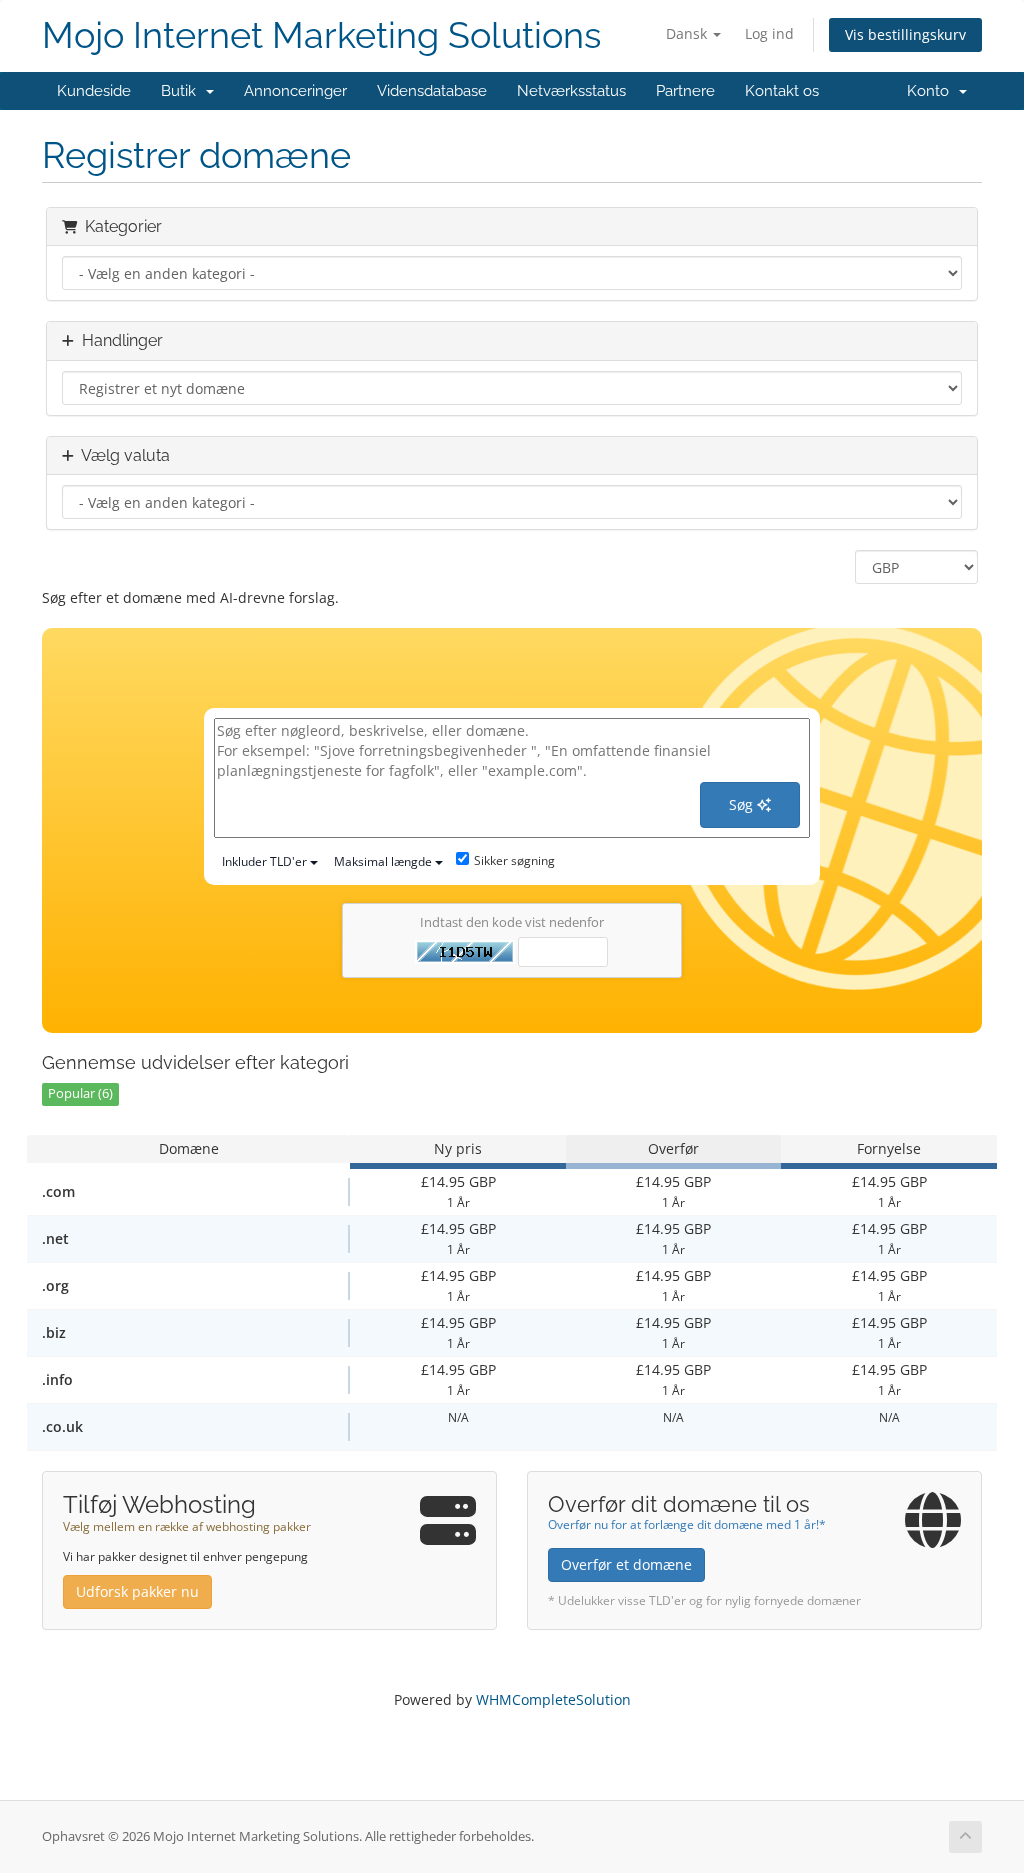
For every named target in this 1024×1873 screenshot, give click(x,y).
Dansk (688, 33)
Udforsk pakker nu (137, 1591)
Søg (743, 804)
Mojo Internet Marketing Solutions (321, 35)
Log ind (769, 33)
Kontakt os (782, 91)
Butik (182, 91)
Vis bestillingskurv (905, 34)
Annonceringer (295, 91)
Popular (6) (80, 1093)
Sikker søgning (514, 860)
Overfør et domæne (626, 1564)
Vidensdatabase (432, 91)
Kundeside (94, 91)
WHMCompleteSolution (553, 1699)
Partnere (685, 91)
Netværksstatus (571, 91)
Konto (932, 91)
